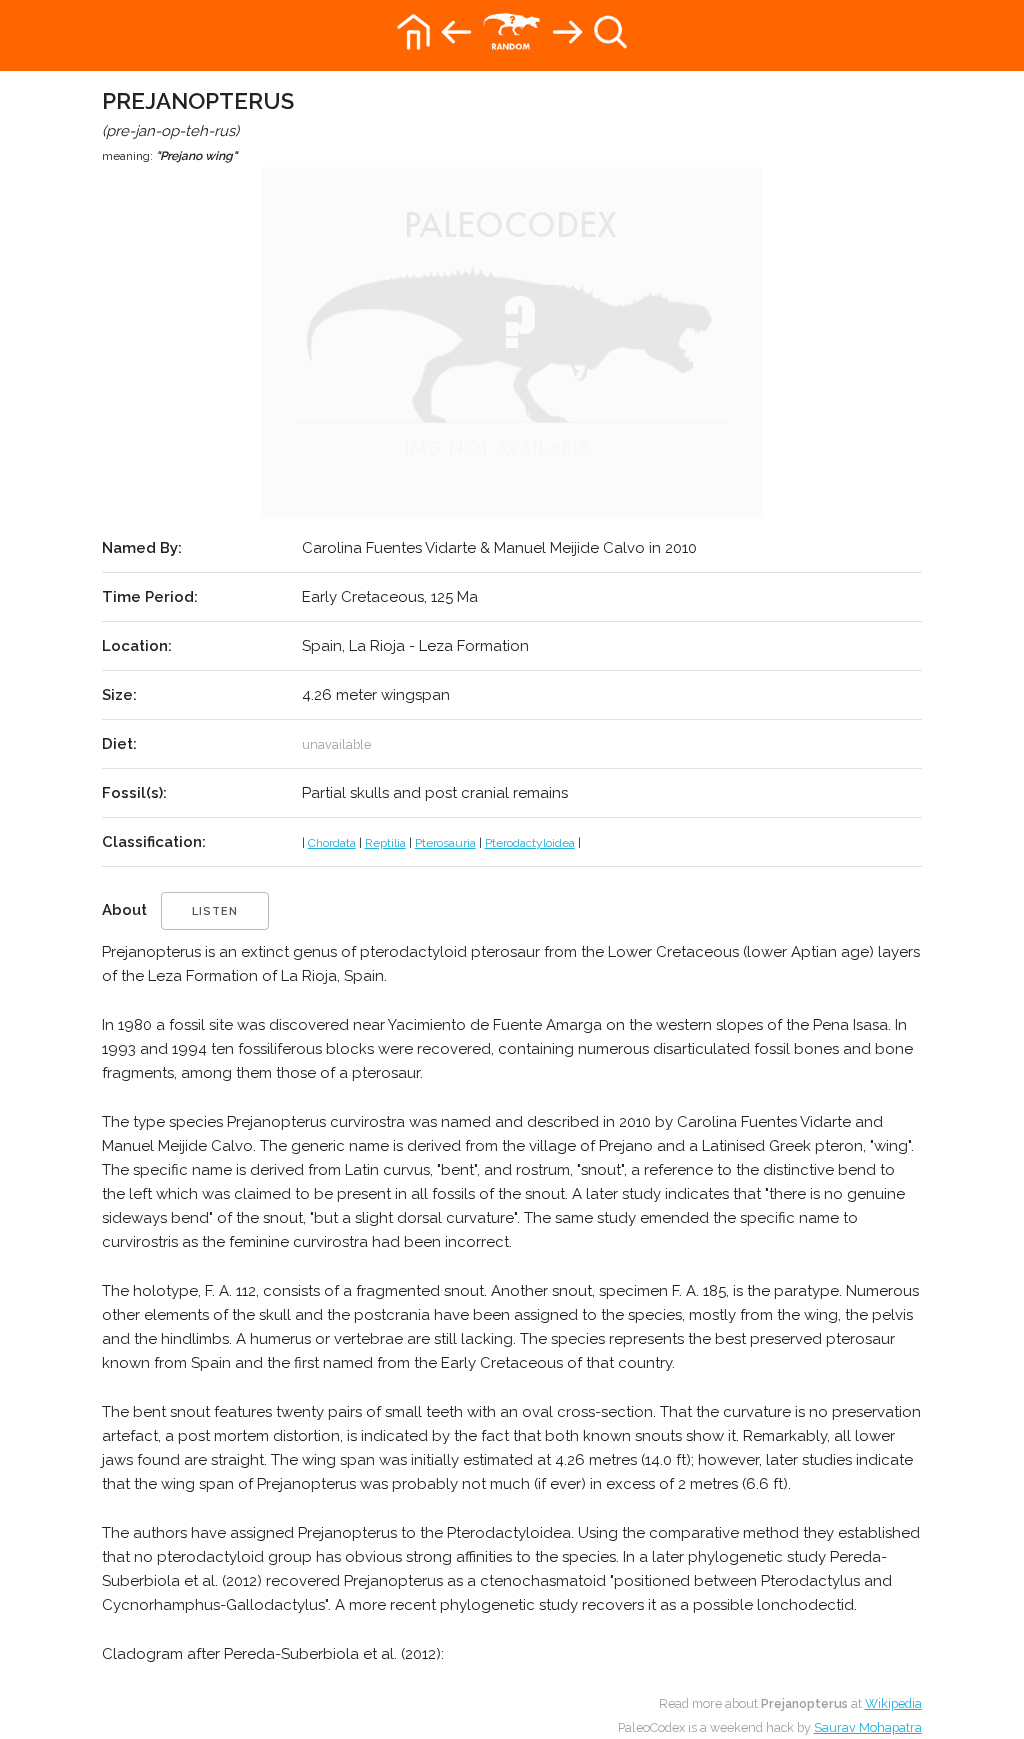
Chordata (332, 843)
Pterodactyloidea (530, 843)
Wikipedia (893, 1703)
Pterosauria (445, 843)
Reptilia (385, 843)
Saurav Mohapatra (868, 1727)
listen (215, 911)
